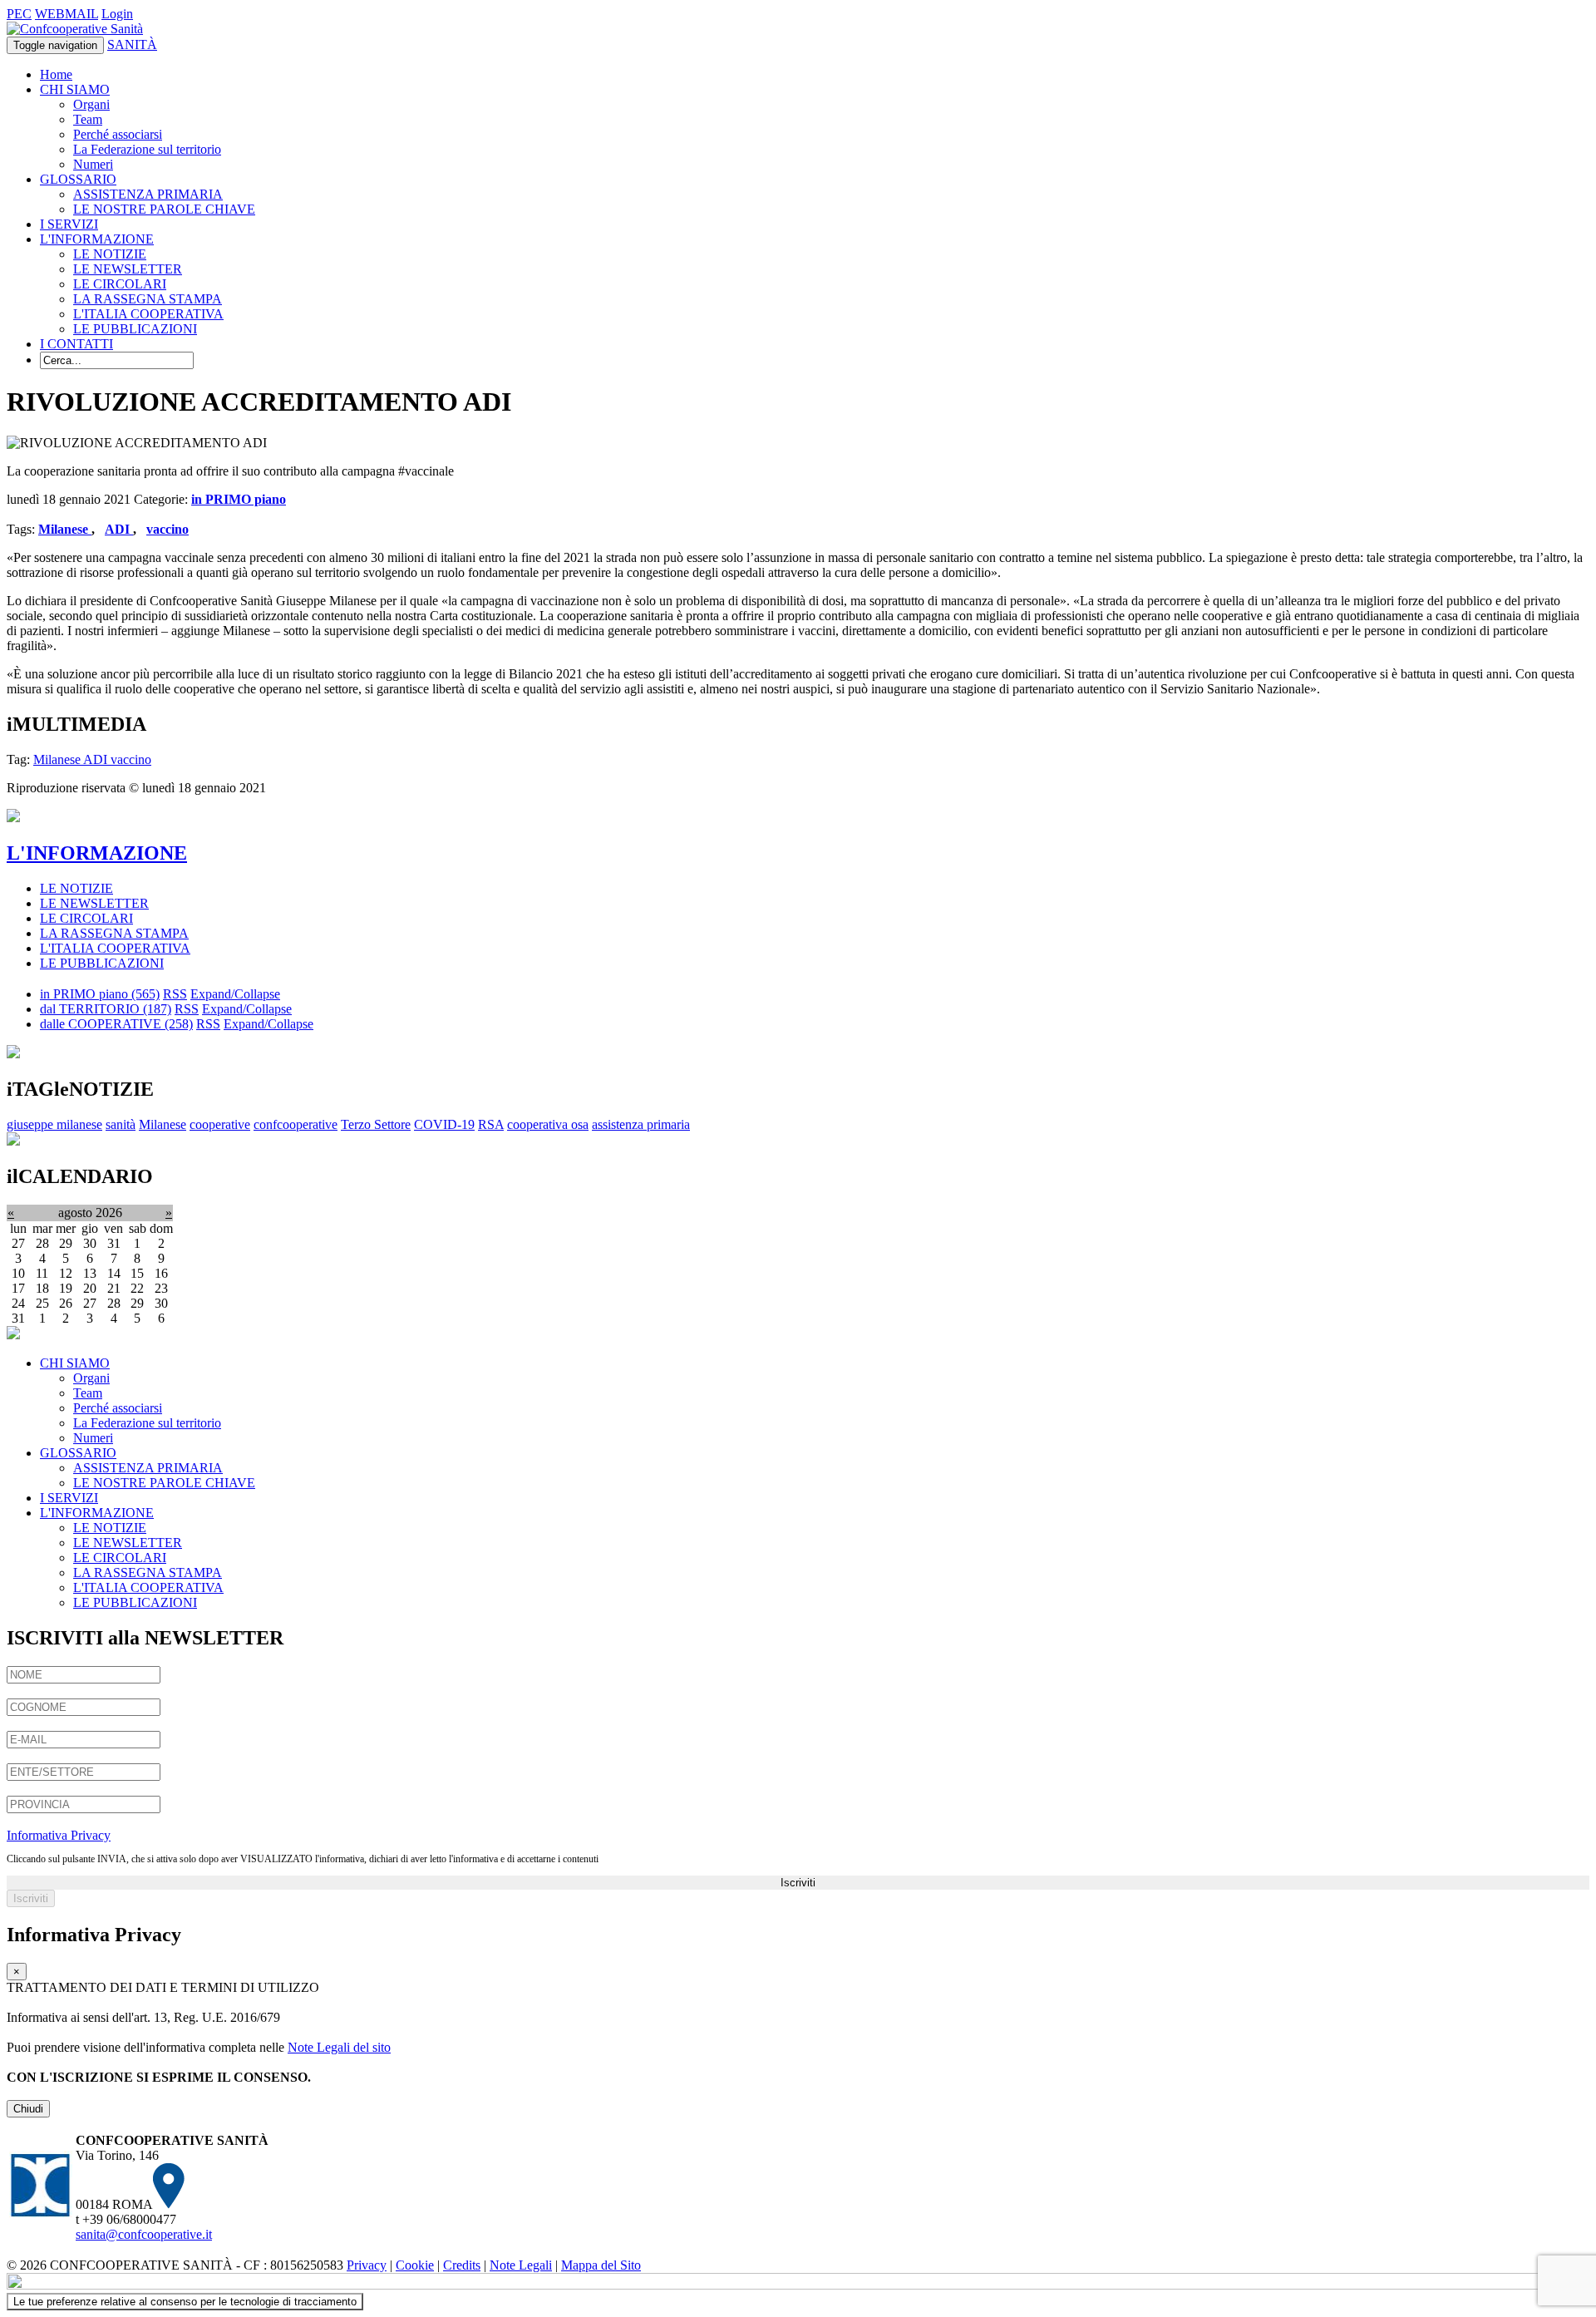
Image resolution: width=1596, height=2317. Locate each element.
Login (117, 14)
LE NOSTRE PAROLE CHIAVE (164, 209)
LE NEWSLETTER (128, 269)
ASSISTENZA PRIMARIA (148, 194)
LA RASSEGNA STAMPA (148, 299)
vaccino (167, 529)
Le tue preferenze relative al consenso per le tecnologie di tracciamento (185, 2302)
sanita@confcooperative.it (144, 2234)
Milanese (65, 529)
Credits (462, 2265)
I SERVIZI (69, 224)
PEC (19, 14)
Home (56, 74)
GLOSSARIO (78, 179)
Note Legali (521, 2265)
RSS (175, 994)
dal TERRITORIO (106, 1009)
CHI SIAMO (75, 89)
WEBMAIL (66, 14)
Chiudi (28, 2109)
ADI (119, 529)
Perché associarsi (118, 134)
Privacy (367, 2265)
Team (88, 119)
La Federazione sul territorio (147, 149)
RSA (491, 1124)
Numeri (93, 164)
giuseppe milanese (54, 1124)
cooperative (220, 1124)
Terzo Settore (376, 1124)
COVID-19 (444, 1124)
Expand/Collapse (235, 994)
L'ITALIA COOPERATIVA (148, 314)
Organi (91, 104)
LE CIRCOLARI (120, 284)
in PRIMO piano (239, 499)
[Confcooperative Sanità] (75, 29)
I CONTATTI (76, 344)
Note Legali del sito (339, 2047)
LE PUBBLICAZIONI (135, 329)
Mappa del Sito (601, 2265)
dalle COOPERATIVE (116, 1024)
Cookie (415, 2265)
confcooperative (296, 1124)
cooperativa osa (548, 1124)
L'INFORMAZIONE (97, 239)
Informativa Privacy (59, 1835)
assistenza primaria (641, 1124)
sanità (121, 1124)
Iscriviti (798, 1883)
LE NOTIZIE (110, 254)
